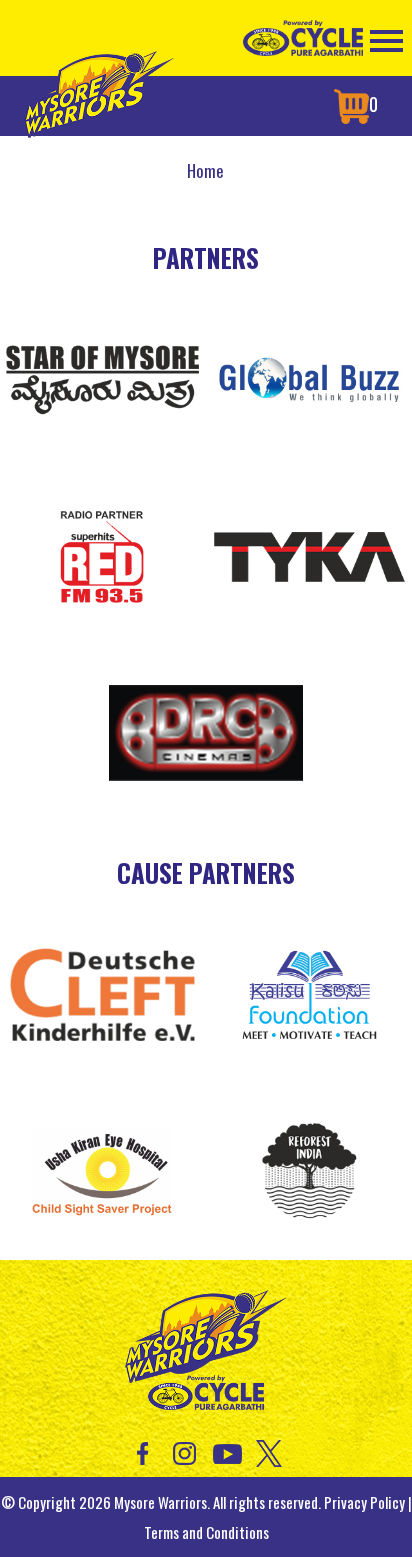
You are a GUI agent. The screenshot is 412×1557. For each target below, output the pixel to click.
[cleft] (103, 992)
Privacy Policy (364, 1502)
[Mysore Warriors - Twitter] (269, 1451)
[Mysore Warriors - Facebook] (142, 1451)
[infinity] (310, 553)
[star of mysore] (103, 377)
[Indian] (310, 1168)
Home (205, 170)
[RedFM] (103, 553)
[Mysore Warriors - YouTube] (227, 1451)
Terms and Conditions (206, 1532)
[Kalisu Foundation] (310, 992)
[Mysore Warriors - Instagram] (184, 1451)
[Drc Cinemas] (206, 730)
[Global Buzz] (310, 377)
